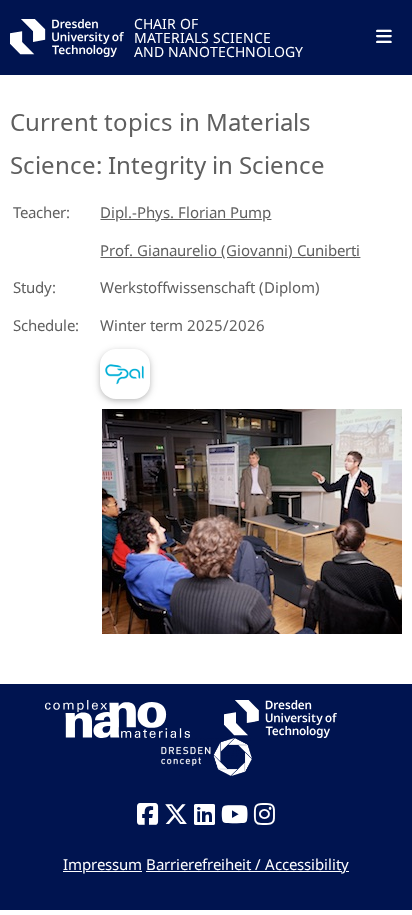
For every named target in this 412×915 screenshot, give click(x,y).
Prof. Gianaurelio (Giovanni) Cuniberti (230, 250)
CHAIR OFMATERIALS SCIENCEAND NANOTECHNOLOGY (218, 36)
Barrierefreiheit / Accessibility (247, 864)
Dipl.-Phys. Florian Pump (185, 212)
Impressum (102, 864)
